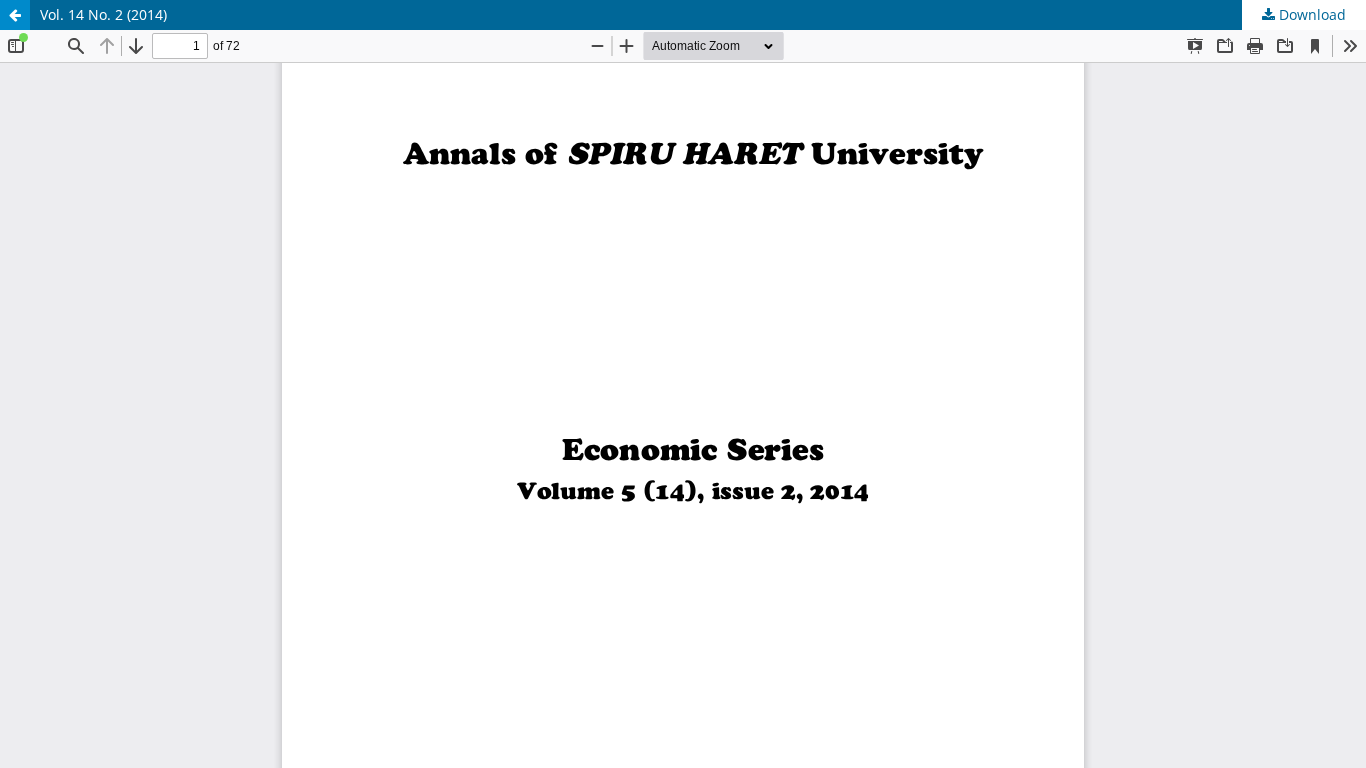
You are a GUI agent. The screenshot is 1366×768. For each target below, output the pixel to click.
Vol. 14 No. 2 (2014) (103, 14)
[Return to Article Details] (15, 15)
